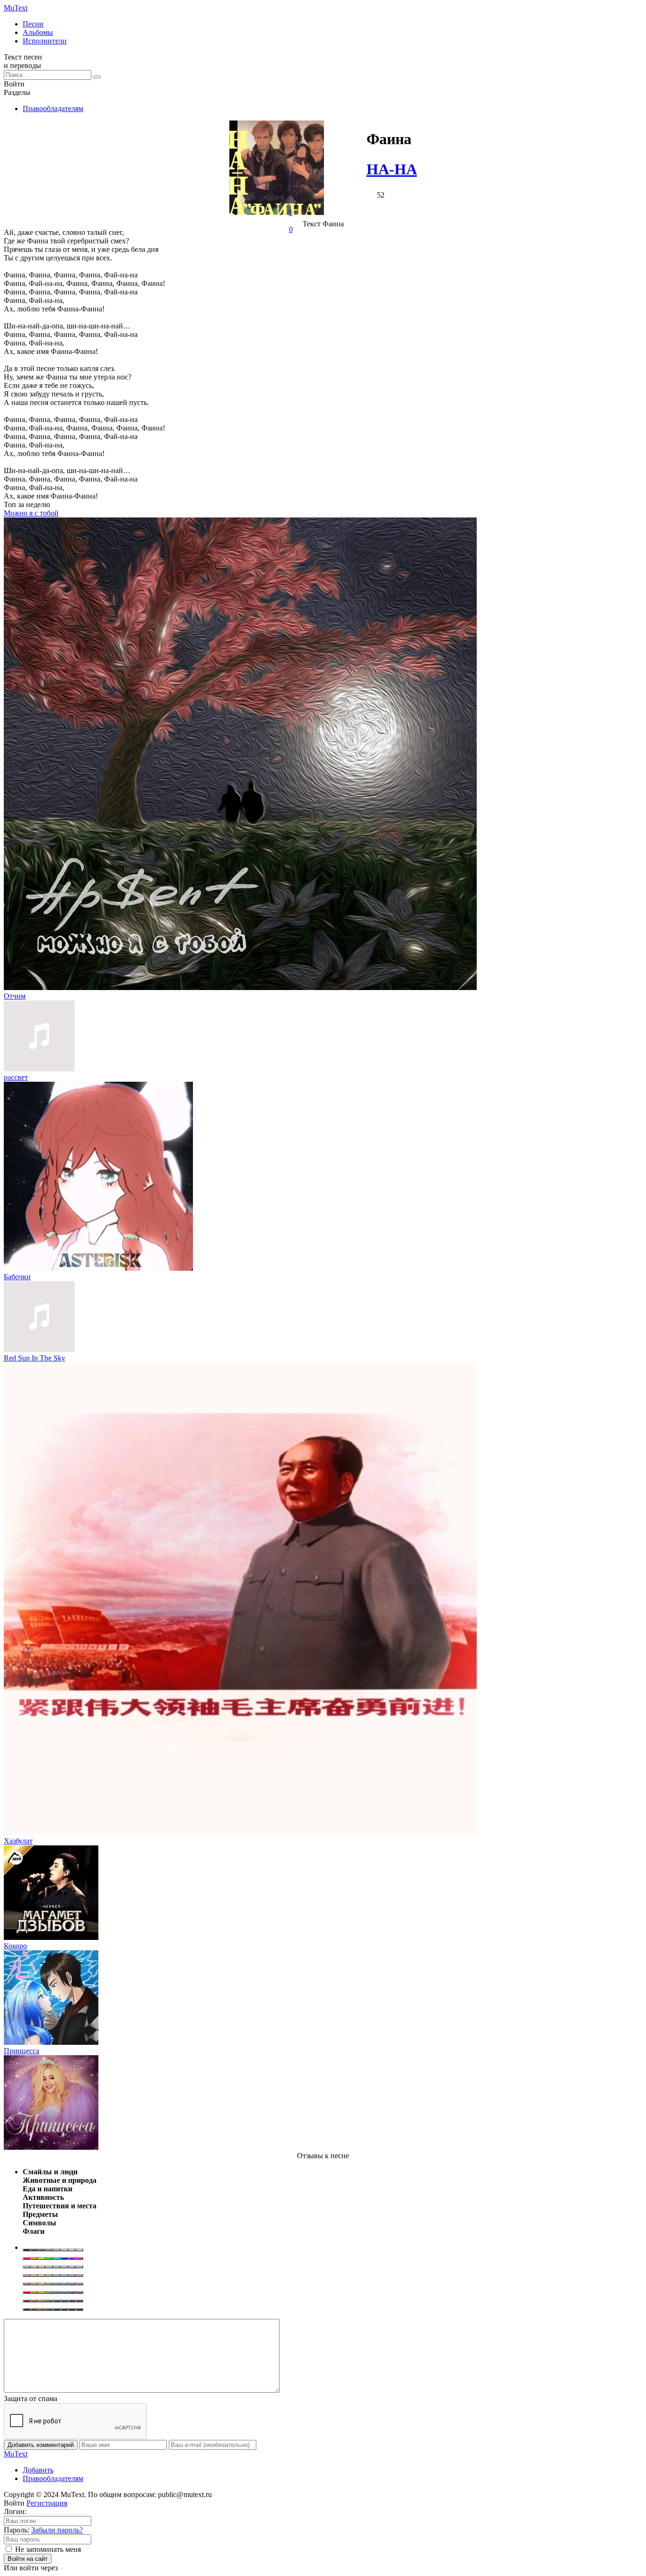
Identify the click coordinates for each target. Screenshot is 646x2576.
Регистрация (47, 2503)
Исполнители (45, 41)
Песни (33, 24)
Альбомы (38, 32)
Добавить (38, 2470)
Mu (16, 8)
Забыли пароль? (57, 2530)
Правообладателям (53, 108)
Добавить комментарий (41, 2445)
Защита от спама (31, 2399)
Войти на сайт (28, 2559)
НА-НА (392, 169)
